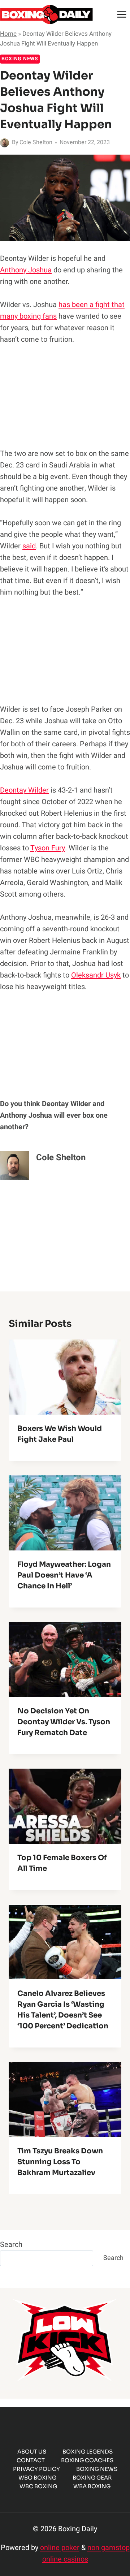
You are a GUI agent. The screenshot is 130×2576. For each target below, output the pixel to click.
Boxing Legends (88, 2452)
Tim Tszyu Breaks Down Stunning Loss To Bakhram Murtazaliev (60, 2162)
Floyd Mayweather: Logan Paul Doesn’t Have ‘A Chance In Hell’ (64, 1575)
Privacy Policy (36, 2469)
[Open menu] (122, 14)
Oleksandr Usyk (96, 975)
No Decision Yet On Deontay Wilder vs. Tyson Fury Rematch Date (64, 1722)
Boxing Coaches (87, 2460)
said (29, 546)
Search (11, 2245)
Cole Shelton (36, 142)
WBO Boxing (37, 2478)
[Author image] (5, 143)
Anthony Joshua (26, 270)
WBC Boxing (38, 2486)
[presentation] (65, 1377)
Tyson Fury (48, 848)
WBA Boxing (92, 2486)
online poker (60, 2548)
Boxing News (20, 59)
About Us (32, 2452)
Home (8, 34)
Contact (31, 2460)
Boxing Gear (92, 2478)
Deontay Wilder (24, 790)
